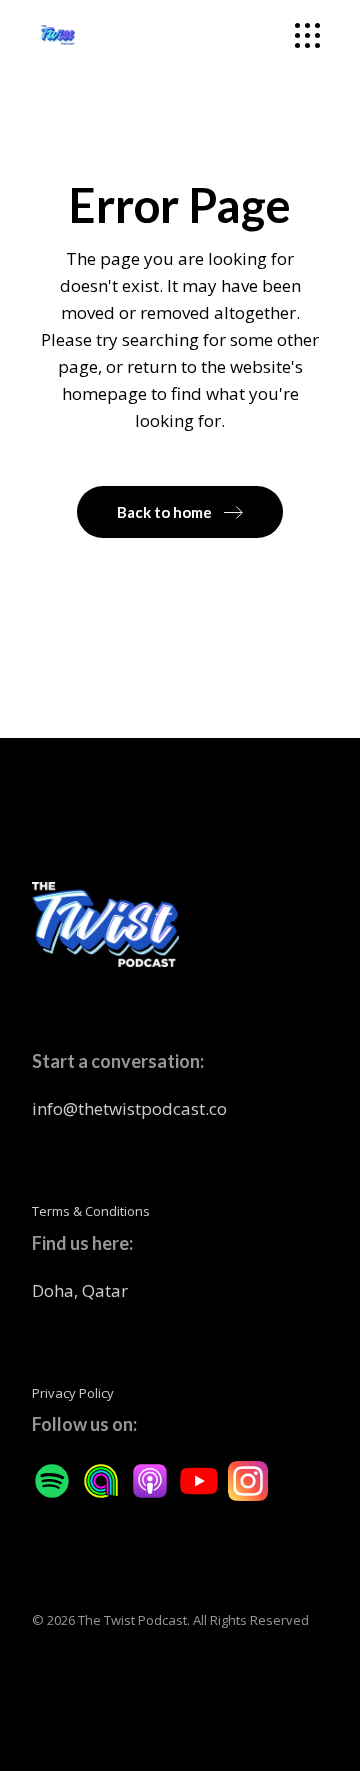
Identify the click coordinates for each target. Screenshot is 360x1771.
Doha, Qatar (80, 1290)
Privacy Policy (73, 1393)
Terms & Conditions (91, 1211)
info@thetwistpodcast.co (129, 1108)
